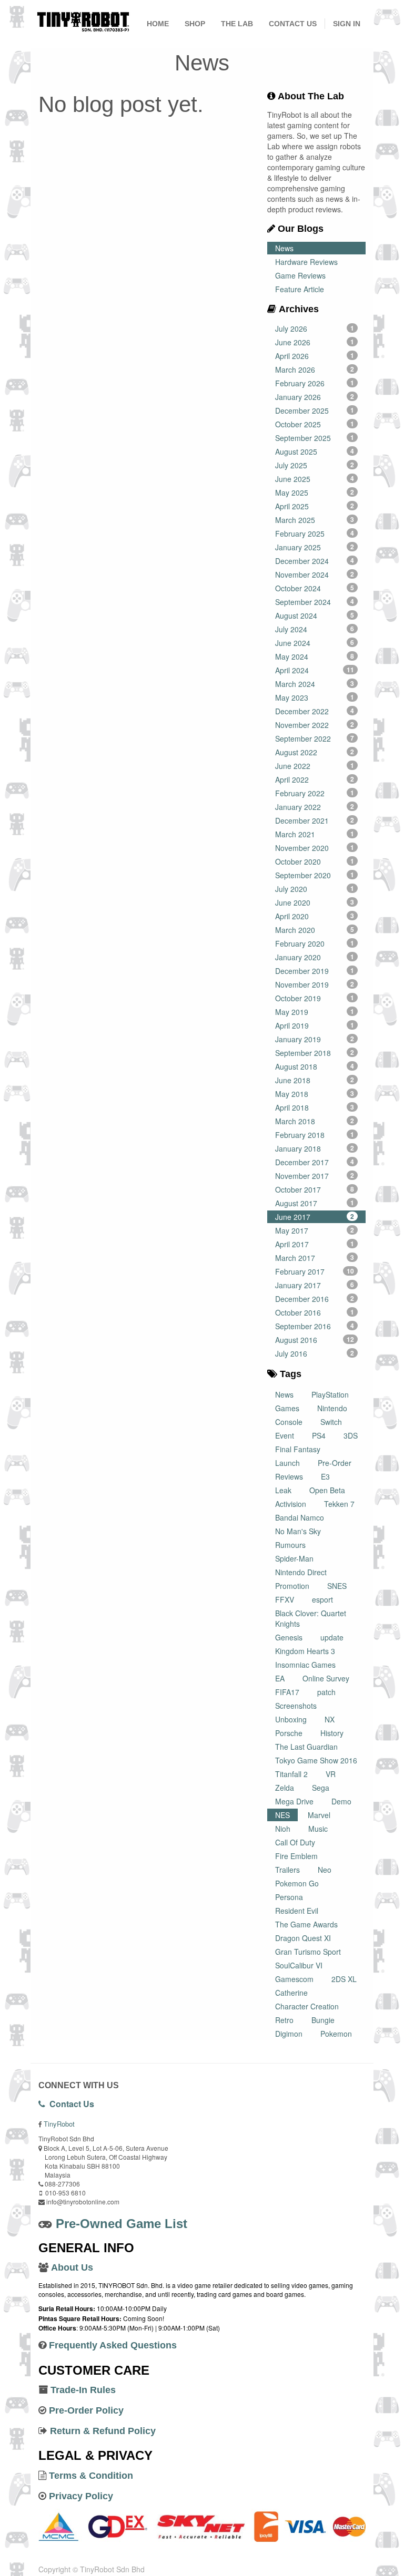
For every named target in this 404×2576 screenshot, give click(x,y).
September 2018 (315, 1053)
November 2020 (315, 848)
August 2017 (315, 1203)
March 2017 (315, 1258)
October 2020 (315, 861)
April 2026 (315, 356)
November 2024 (315, 574)
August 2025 (315, 451)
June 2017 (315, 1217)
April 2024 (315, 670)
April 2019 (315, 1025)
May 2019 (315, 1012)
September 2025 (315, 438)
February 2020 (315, 943)
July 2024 (315, 629)
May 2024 (315, 656)
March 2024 (315, 684)
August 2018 (315, 1066)
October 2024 (315, 588)
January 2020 (315, 957)
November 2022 (315, 725)
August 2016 (315, 1340)
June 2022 (315, 766)
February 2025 (315, 533)
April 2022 (315, 779)
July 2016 (315, 1353)
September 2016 (315, 1326)
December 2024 (315, 561)
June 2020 (315, 902)
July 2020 (315, 889)
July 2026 (315, 329)
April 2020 (315, 916)
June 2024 (315, 643)
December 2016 (315, 1299)
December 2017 (315, 1162)
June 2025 (315, 479)
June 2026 (315, 342)
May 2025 (315, 492)
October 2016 (315, 1312)
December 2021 (315, 820)
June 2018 (315, 1080)
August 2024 (315, 615)
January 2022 (315, 807)
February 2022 (315, 793)
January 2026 (315, 397)
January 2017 (315, 1285)
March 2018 (315, 1121)
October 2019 (315, 998)
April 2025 (315, 506)
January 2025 (315, 547)
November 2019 (315, 984)
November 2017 (315, 1176)
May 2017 (315, 1230)
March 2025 (315, 520)
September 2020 (315, 875)
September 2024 (315, 602)
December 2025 (315, 410)
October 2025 (315, 424)
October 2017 (315, 1189)
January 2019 (315, 1039)
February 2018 (315, 1135)
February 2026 (315, 383)
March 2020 (315, 930)
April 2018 (315, 1107)
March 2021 (315, 834)
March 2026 (315, 370)
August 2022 (315, 752)
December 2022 (315, 711)
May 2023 (315, 697)
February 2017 (315, 1271)
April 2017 (315, 1244)
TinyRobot (59, 2124)
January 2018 (315, 1148)
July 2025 (315, 465)
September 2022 (315, 738)
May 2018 (315, 1094)
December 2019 (315, 971)
